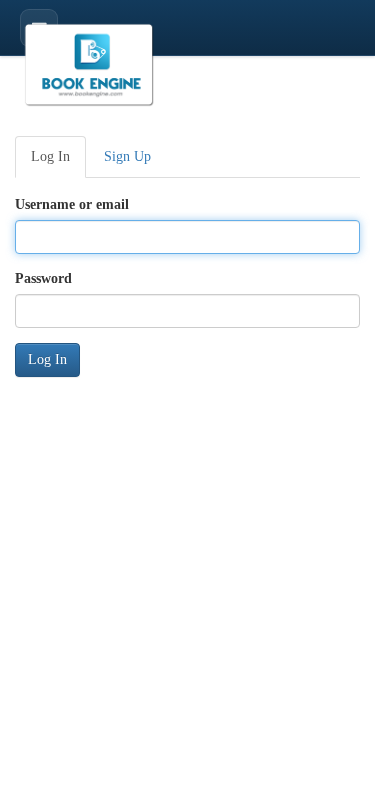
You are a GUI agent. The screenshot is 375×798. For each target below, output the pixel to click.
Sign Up (127, 156)
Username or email (72, 204)
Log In (50, 156)
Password (43, 278)
